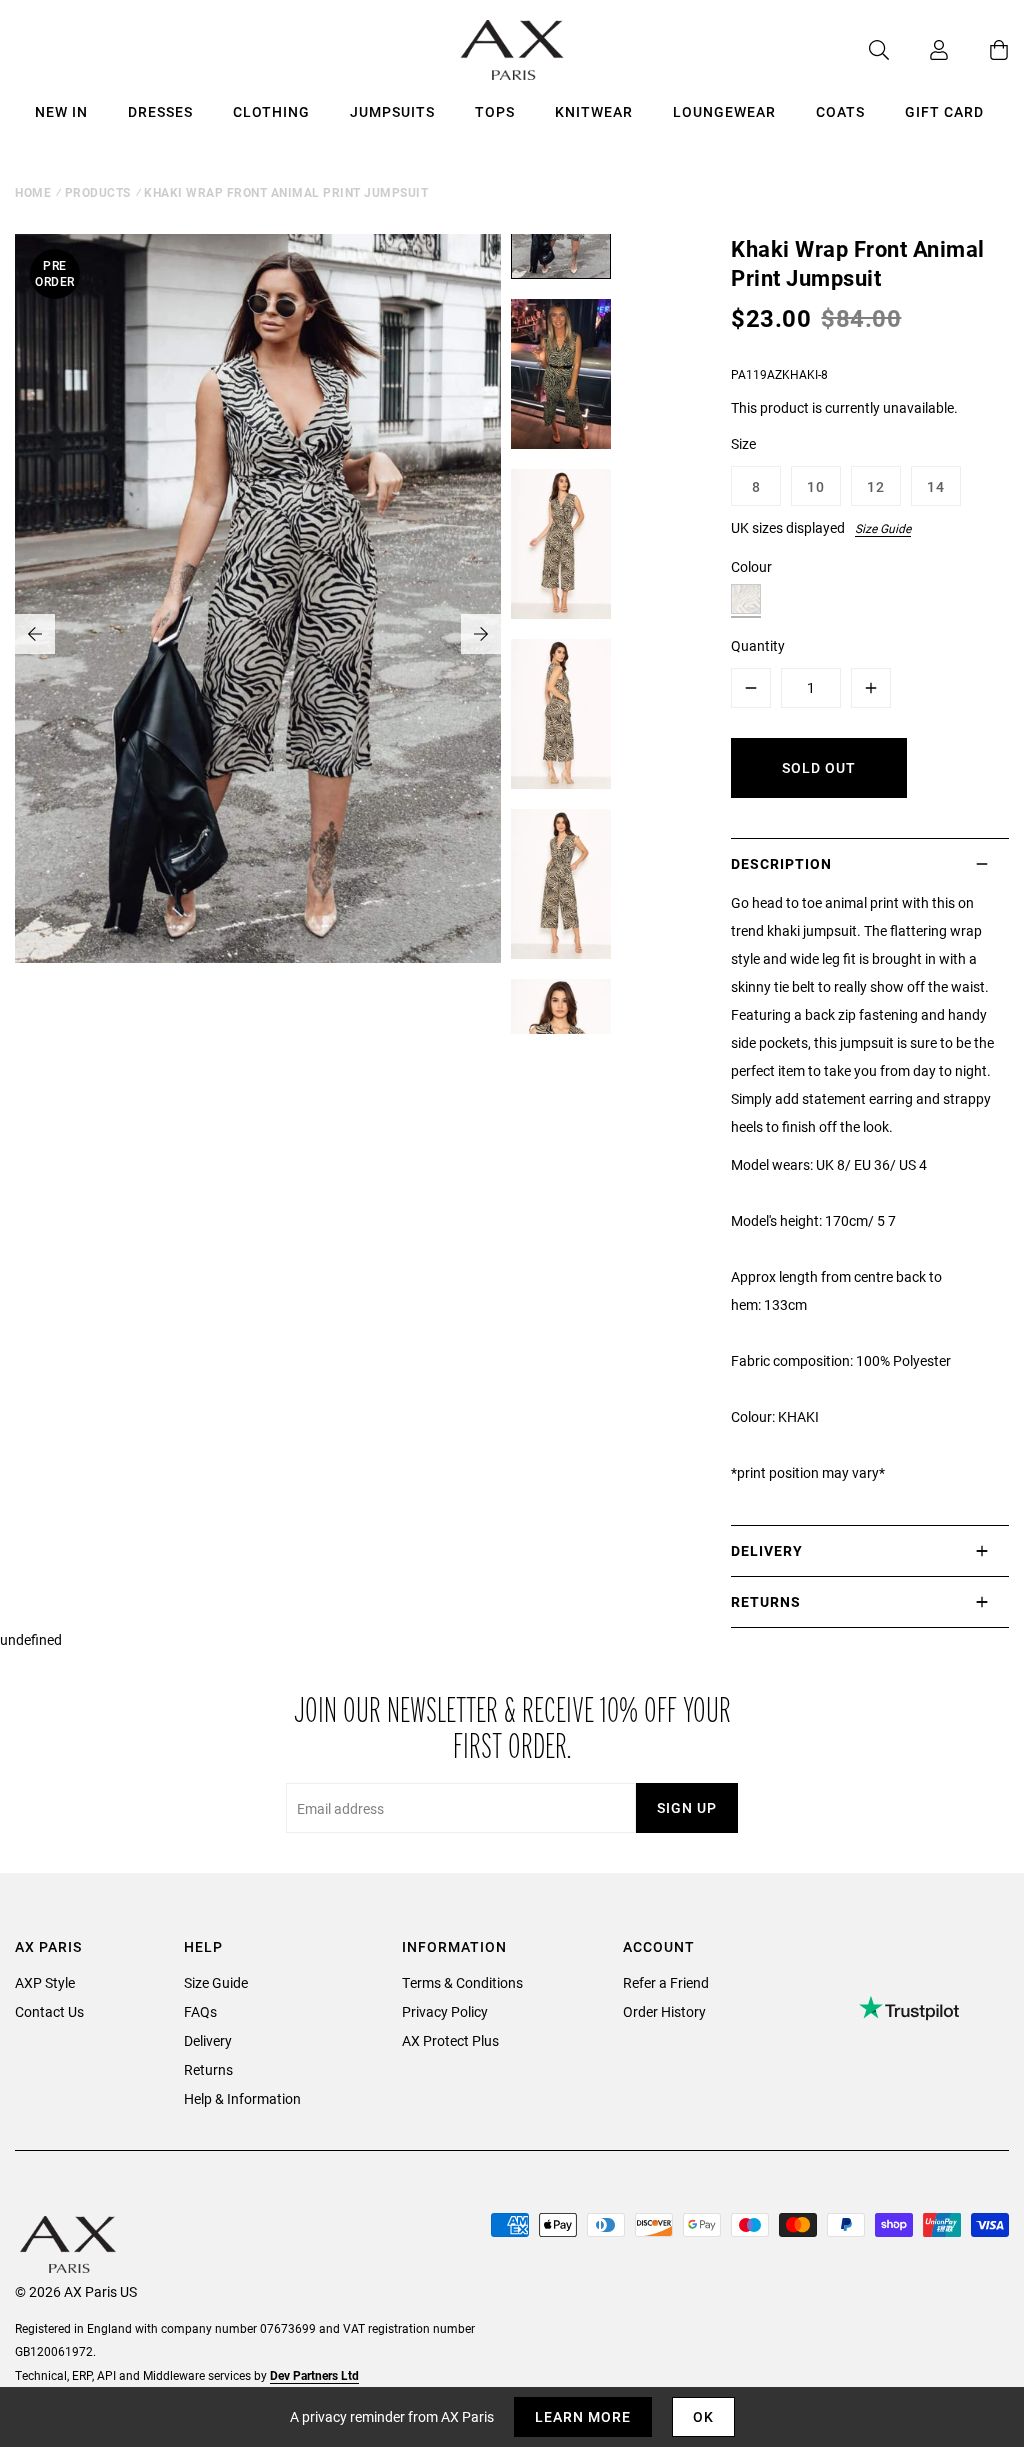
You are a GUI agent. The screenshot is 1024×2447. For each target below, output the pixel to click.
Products (98, 192)
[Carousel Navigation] (258, 634)
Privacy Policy (445, 2011)
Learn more (583, 2416)
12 (876, 486)
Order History (664, 2011)
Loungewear (724, 111)
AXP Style (45, 1982)
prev (35, 634)
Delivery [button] (767, 1550)
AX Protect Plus (450, 2040)
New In (61, 111)
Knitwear (594, 111)
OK (703, 2416)
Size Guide (883, 528)
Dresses (160, 111)
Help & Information (242, 2098)
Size (743, 443)
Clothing (271, 111)
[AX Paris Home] (512, 50)
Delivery (208, 2040)
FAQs (200, 2011)
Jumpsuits (392, 111)
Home (33, 192)
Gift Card (944, 111)
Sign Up (687, 1807)
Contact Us (49, 2011)
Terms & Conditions (462, 1982)
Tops (495, 111)
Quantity (758, 645)
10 (816, 486)
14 (936, 486)
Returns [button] (766, 1601)
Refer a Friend (666, 1982)
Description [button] (781, 863)
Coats (840, 111)
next (481, 634)
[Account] (919, 50)
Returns (208, 2069)
